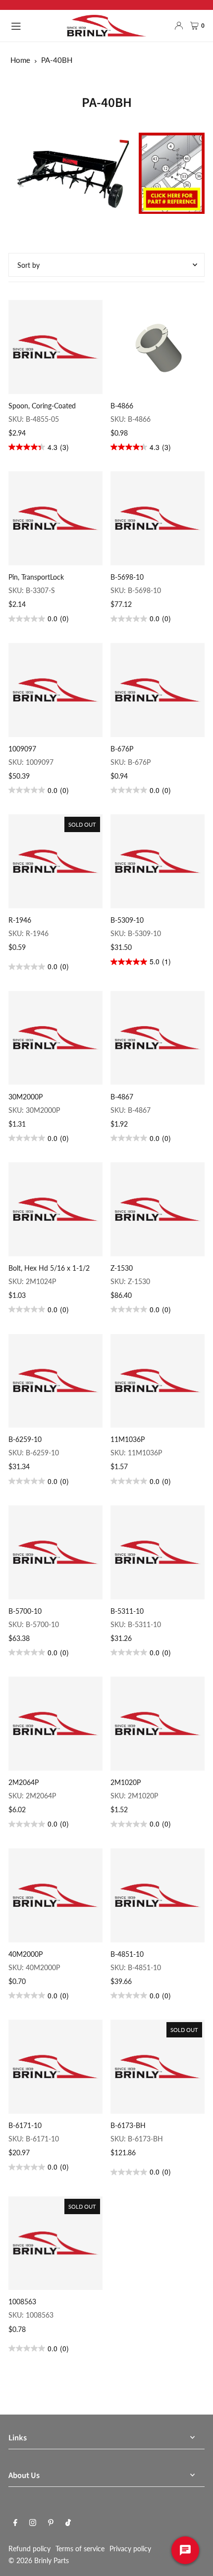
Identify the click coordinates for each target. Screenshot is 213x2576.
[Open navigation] (34, 25)
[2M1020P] (158, 1724)
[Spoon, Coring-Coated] (55, 347)
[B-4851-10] (158, 1895)
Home (20, 60)
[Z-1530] (158, 1209)
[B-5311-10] (158, 1552)
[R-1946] (55, 861)
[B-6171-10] (55, 2067)
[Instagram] (33, 2523)
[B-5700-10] (55, 1552)
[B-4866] (158, 347)
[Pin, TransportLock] (55, 518)
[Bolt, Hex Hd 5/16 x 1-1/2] (55, 1209)
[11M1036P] (158, 1381)
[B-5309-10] (158, 861)
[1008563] (55, 2243)
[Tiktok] (68, 2523)
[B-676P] (158, 690)
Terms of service (80, 2549)
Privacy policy (130, 2549)
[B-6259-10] (55, 1381)
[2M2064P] (55, 1724)
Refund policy (29, 2549)
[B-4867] (158, 1038)
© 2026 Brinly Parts (39, 2560)
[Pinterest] (51, 2523)
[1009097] (55, 690)
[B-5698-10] (158, 518)
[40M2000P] (55, 1895)
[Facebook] (15, 2523)
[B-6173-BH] (158, 2067)
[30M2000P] (55, 1038)
